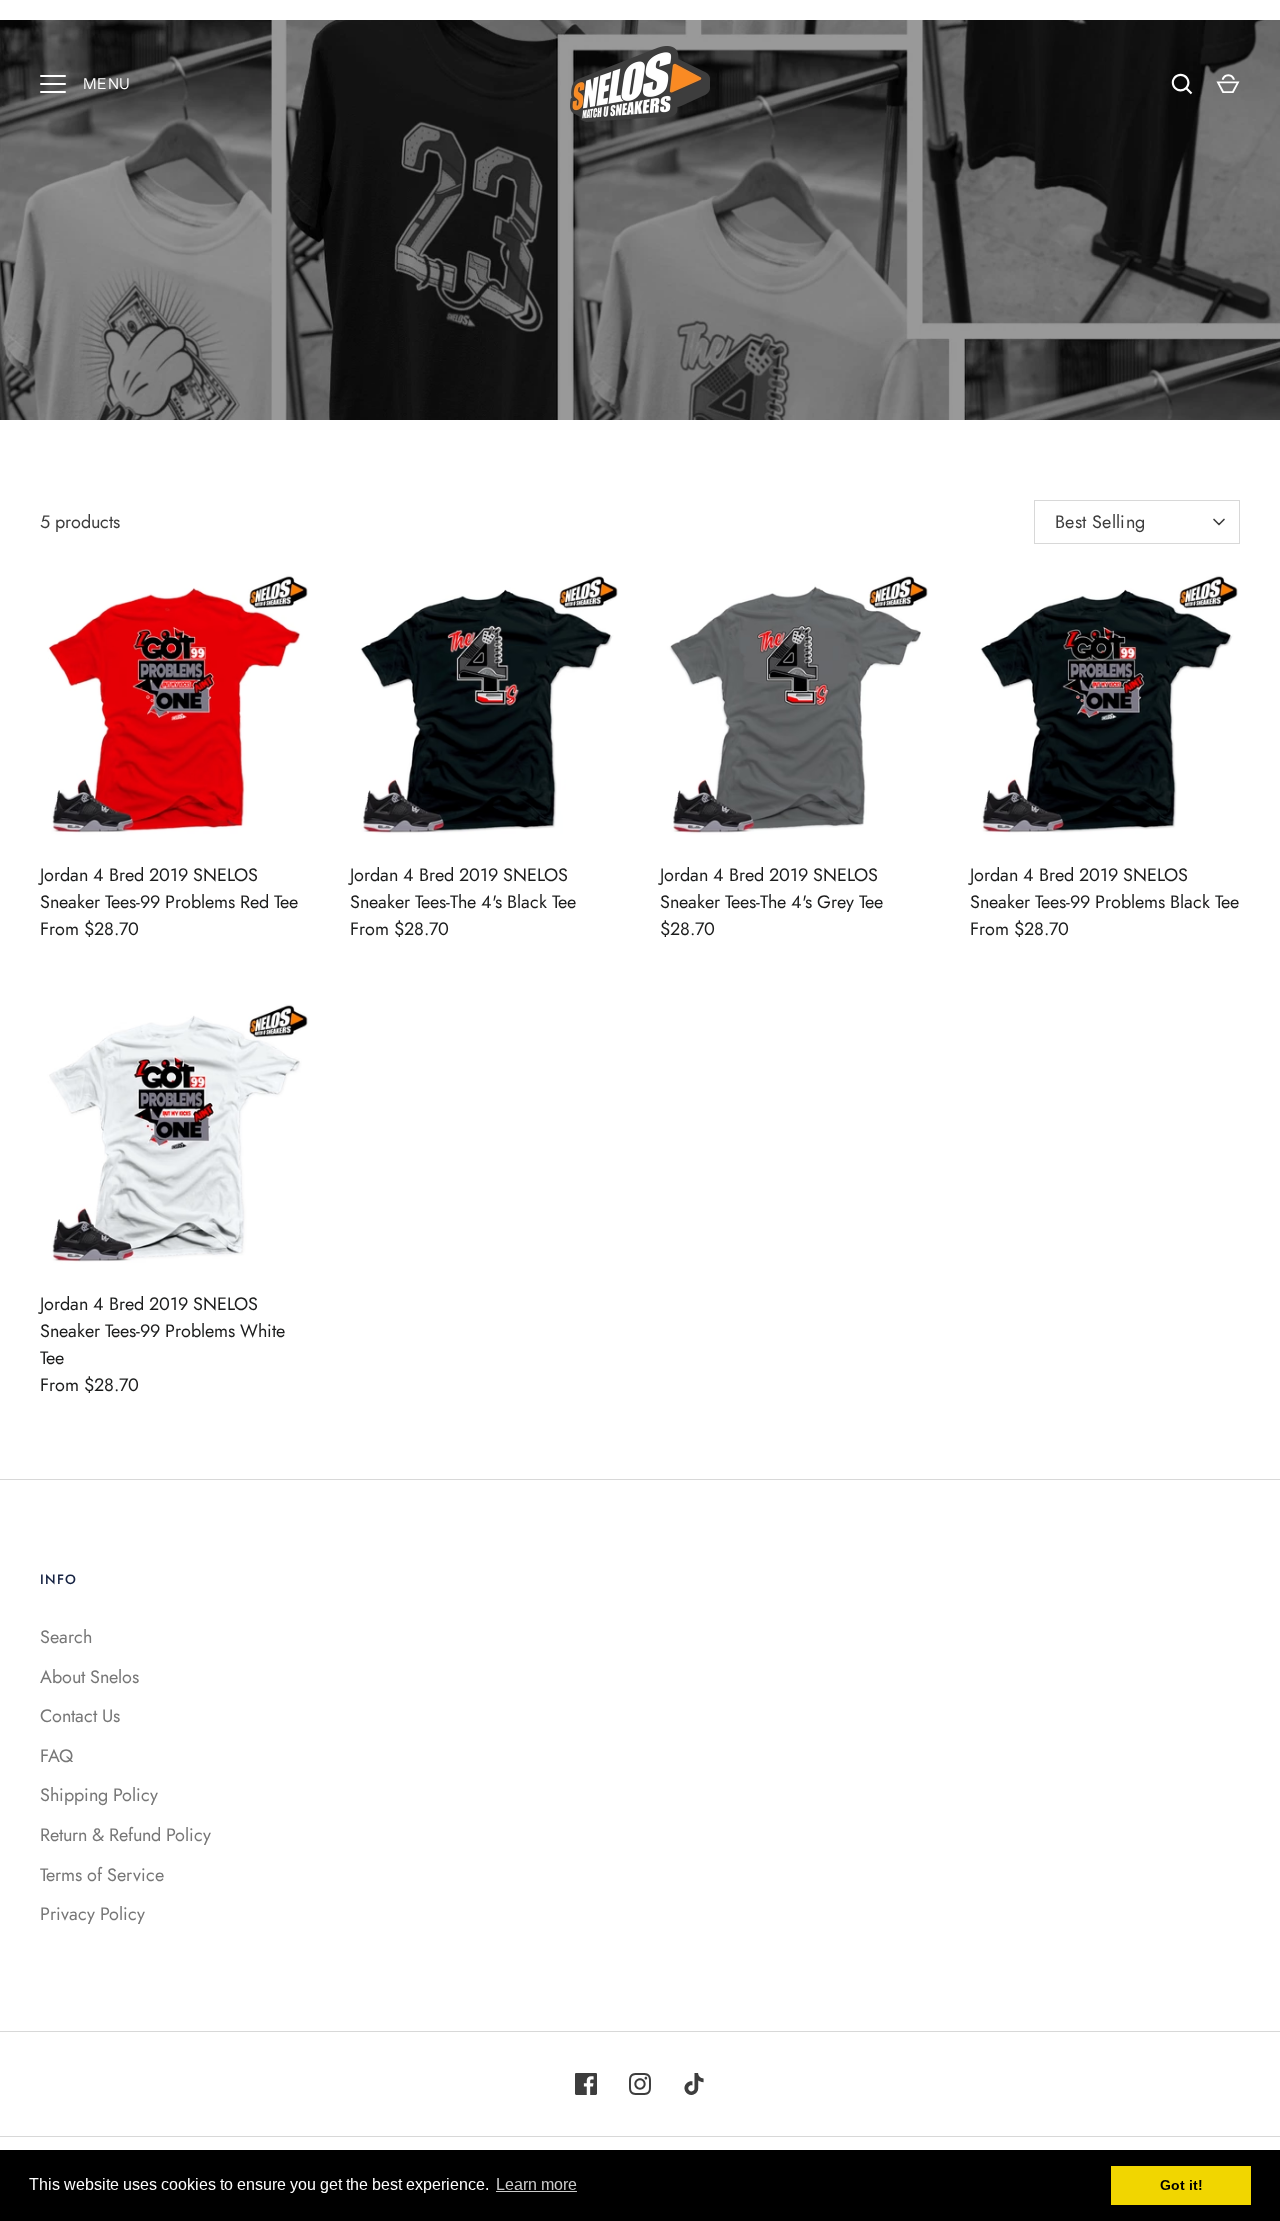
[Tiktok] (694, 2084)
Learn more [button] (536, 2184)
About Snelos (89, 1677)
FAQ (56, 1756)
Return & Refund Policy (125, 1835)
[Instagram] (640, 2084)
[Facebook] (586, 2084)
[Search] (1182, 84)
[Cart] (1228, 84)
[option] (640, 220)
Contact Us (80, 1716)
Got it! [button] (1181, 2185)
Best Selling (1100, 522)
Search (66, 1637)
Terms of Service (102, 1875)
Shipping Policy (99, 1795)
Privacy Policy (92, 1914)
